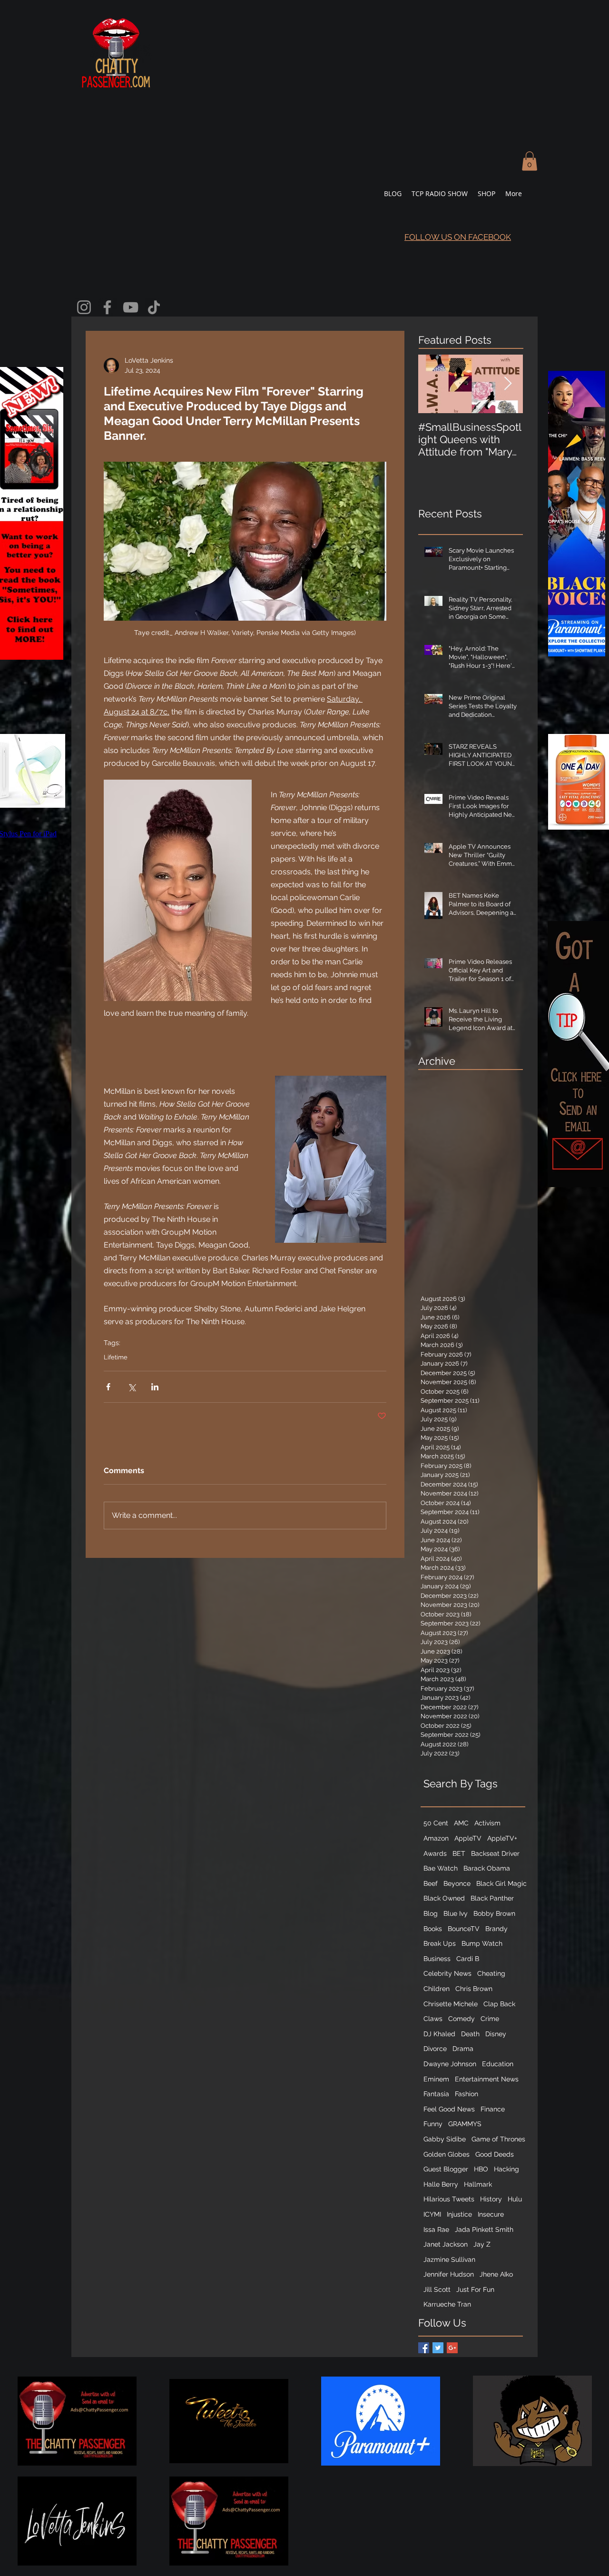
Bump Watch (482, 1943)
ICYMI (432, 2214)
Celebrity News (447, 1973)
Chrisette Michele (451, 2004)
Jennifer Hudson (449, 2274)
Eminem (436, 2079)
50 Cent (436, 1823)
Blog (431, 1913)
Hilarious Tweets (449, 2199)
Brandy (496, 1929)
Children (437, 1989)
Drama (463, 2049)
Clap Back (499, 2004)
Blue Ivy (456, 1913)
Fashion (467, 2094)
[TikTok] (154, 307)
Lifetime (116, 1357)
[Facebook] (107, 307)
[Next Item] (508, 384)
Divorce (435, 2049)
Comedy (462, 2019)
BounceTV (464, 1929)
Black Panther (492, 1898)
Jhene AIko (496, 2274)
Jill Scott (437, 2289)
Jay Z (482, 2244)
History (491, 2199)
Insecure (491, 2214)
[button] (530, 161)
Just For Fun (475, 2289)
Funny (433, 2124)
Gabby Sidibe (445, 2139)
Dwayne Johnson (450, 2064)
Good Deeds (495, 2154)
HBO (481, 2169)
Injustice (459, 2214)
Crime (490, 2019)
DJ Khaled (439, 2034)
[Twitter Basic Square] (438, 2348)
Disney (496, 2034)
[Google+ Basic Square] (452, 2348)
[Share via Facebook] (108, 1387)
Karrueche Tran (447, 2304)
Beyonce (457, 1883)
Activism (487, 1823)
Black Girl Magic (501, 1883)
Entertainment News (487, 2079)
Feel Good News (449, 2109)
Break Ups (440, 1943)
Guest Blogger (446, 2169)
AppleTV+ (502, 1838)
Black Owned (444, 1898)
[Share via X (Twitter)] (132, 1387)
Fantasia (436, 2094)
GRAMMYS (465, 2124)
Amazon (436, 1838)
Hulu (515, 2199)
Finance (493, 2109)
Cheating (491, 1973)
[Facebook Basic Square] (424, 2348)
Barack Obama (487, 1868)
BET (459, 1853)
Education (498, 2064)
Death (470, 2034)
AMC (461, 1823)
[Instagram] (84, 307)
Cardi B (468, 1959)
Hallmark (478, 2184)
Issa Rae (436, 2229)
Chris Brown (474, 1989)
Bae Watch (441, 1868)
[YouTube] (131, 307)
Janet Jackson (446, 2244)
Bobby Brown (494, 1913)
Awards (435, 1853)
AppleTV (468, 1838)
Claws (433, 2019)
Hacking (506, 2169)
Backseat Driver (495, 1853)
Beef (431, 1883)
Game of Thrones (498, 2139)
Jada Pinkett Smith (484, 2229)
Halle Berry (441, 2184)
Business (437, 1959)
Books (433, 1929)
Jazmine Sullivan (449, 2259)
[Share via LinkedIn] (155, 1387)
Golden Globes (447, 2154)
